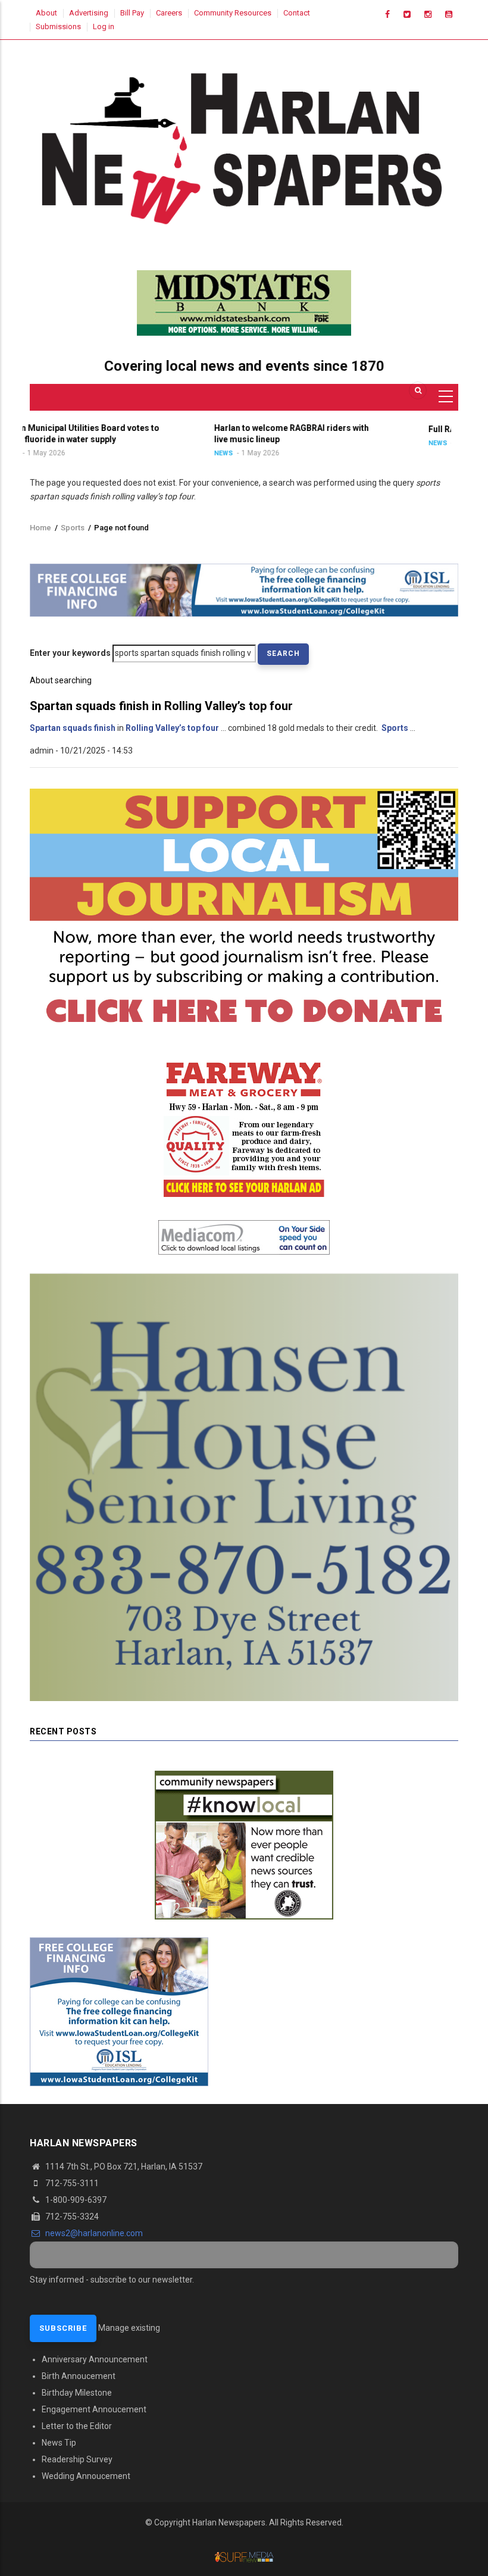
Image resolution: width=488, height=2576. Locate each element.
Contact (297, 13)
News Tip (59, 2443)
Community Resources (233, 13)
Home (40, 528)
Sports (73, 528)
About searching (61, 680)
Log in (104, 26)
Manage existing (129, 2328)
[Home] (244, 145)
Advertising (89, 13)
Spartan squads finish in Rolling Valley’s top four (161, 706)
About (46, 13)
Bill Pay (132, 13)
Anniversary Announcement (95, 2359)
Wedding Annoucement (86, 2476)
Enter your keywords (70, 653)
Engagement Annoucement (94, 2409)
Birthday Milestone (77, 2393)
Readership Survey (77, 2459)
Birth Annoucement (79, 2376)
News (114, 453)
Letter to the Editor (77, 2426)
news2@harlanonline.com (93, 2233)
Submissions (58, 26)
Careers (169, 13)
